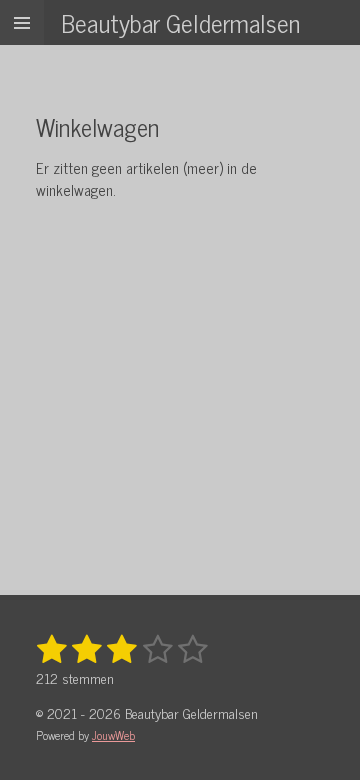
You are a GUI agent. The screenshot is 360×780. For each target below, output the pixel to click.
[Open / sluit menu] (22, 22)
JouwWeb (113, 735)
